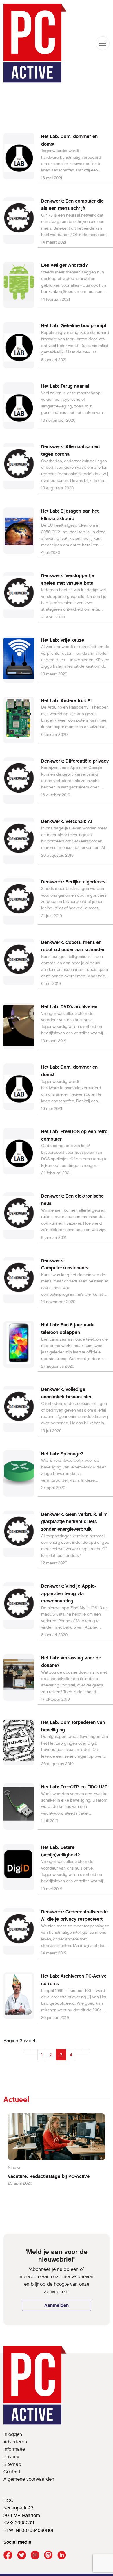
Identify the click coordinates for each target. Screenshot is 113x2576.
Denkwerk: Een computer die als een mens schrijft (72, 205)
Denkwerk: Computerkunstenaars (65, 1264)
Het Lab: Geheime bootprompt (74, 326)
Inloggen (13, 2434)
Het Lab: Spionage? (62, 1454)
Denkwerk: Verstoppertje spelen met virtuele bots (68, 579)
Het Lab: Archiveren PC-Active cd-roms (74, 1980)
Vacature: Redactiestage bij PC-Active (49, 2176)
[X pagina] (22, 2555)
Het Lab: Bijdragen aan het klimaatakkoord (70, 515)
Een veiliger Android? (64, 265)
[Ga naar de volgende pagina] (79, 2051)
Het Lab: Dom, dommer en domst (69, 140)
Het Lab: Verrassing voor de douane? (71, 1662)
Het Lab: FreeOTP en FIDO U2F (74, 1787)
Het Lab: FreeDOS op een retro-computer (75, 1135)
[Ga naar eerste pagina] (27, 2051)
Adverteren (15, 2442)
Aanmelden (57, 2305)
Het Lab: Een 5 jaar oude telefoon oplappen (68, 1329)
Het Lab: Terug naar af (65, 386)
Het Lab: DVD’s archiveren (69, 1007)
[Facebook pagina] (8, 2555)
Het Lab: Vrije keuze (63, 640)
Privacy (11, 2457)
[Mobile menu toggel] (103, 43)
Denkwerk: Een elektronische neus (72, 1200)
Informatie (14, 2449)
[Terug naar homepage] (35, 43)
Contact (12, 2472)
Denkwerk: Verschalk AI (67, 821)
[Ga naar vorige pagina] (34, 2051)
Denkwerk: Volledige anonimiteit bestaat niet (66, 1393)
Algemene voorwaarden (29, 2479)
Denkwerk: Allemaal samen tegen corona (70, 450)
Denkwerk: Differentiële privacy (75, 761)
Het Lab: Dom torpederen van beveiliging (73, 1726)
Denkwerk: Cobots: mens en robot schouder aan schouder (73, 946)
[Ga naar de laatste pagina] (87, 2051)
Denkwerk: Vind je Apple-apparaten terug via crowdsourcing (69, 1593)
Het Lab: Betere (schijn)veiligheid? (61, 1851)
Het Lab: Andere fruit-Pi (66, 701)
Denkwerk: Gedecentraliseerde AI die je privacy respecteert (74, 1916)
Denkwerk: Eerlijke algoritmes (73, 882)
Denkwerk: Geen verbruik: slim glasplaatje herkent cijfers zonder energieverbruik (74, 1522)
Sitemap (12, 2464)
